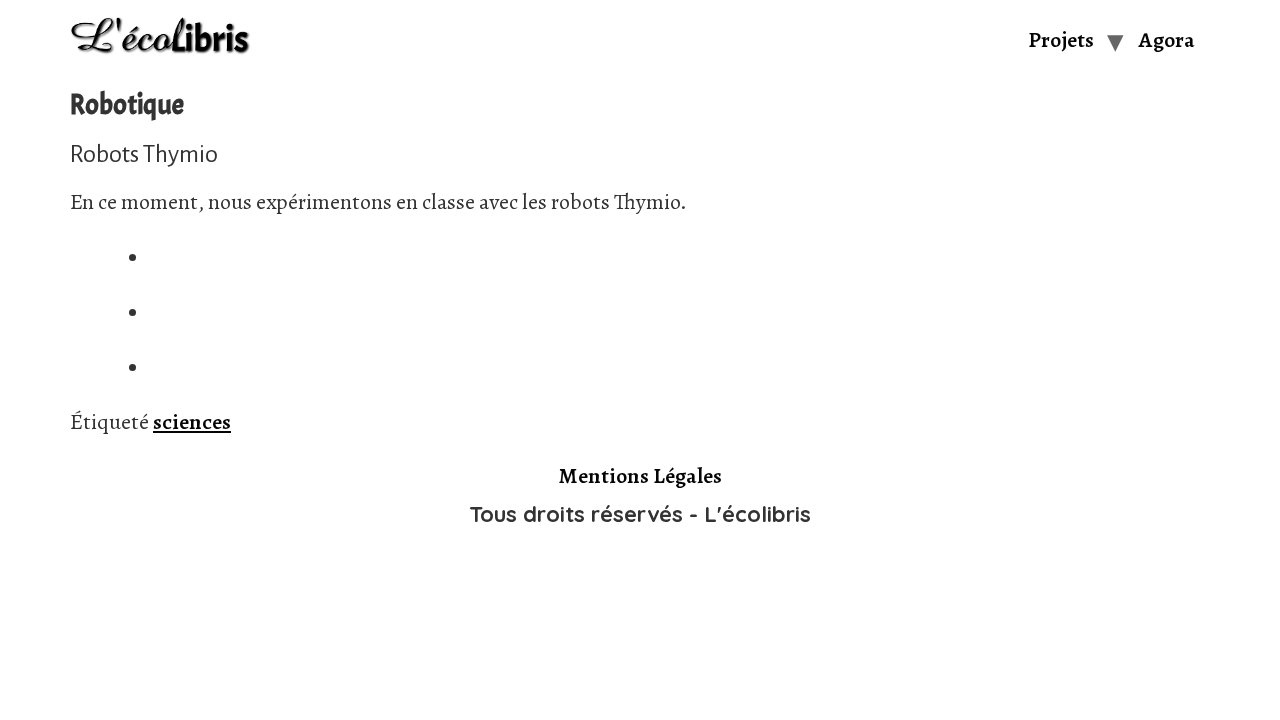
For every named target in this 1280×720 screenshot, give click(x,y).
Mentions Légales (640, 476)
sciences (192, 422)
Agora (1167, 40)
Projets (1061, 40)
